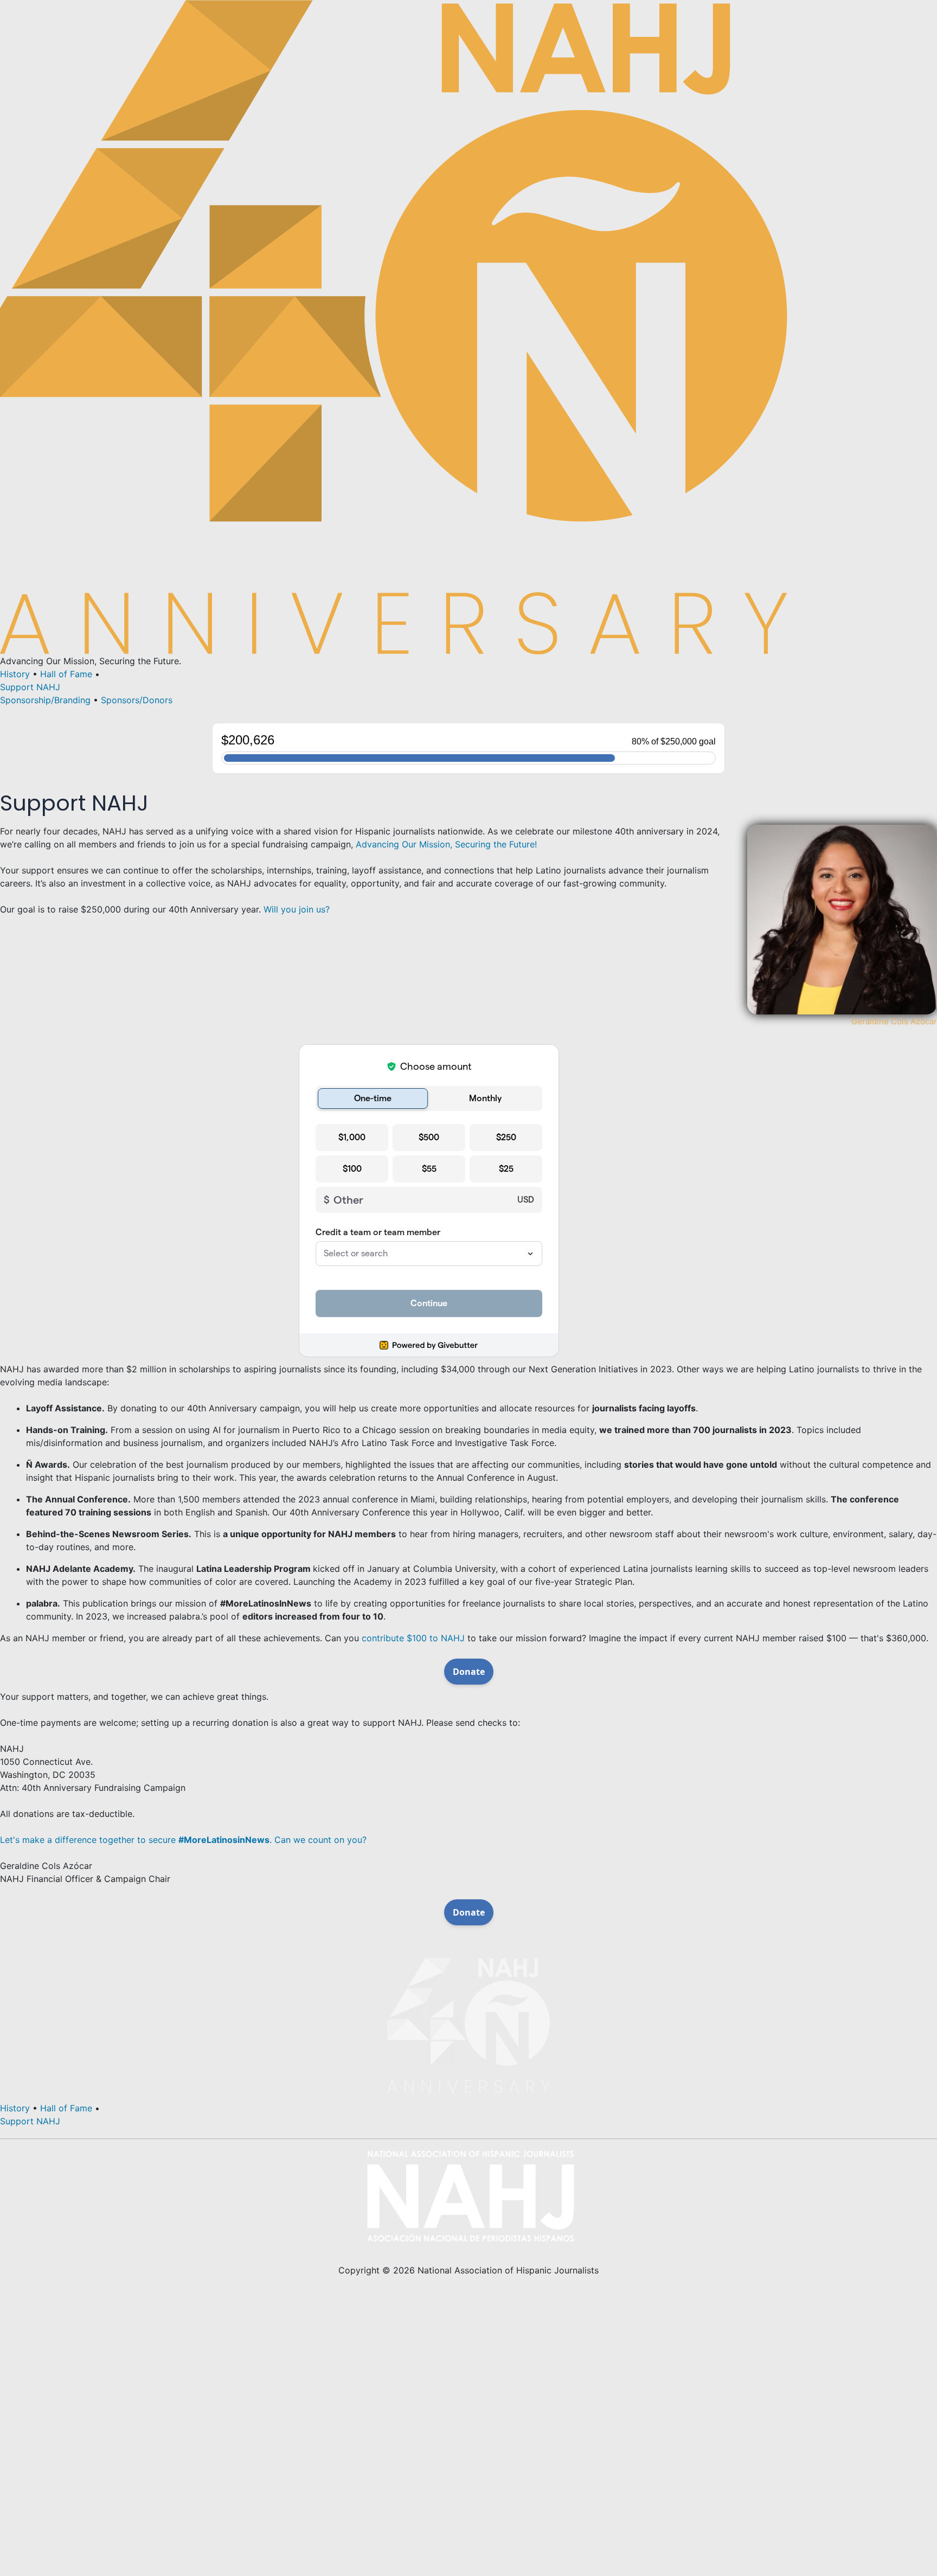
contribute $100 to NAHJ (413, 1638)
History (15, 674)
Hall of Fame (66, 674)
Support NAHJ (30, 687)
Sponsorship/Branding (45, 700)
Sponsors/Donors (137, 700)
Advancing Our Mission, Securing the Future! (446, 844)
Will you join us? (297, 909)
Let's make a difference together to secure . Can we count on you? (183, 1840)
